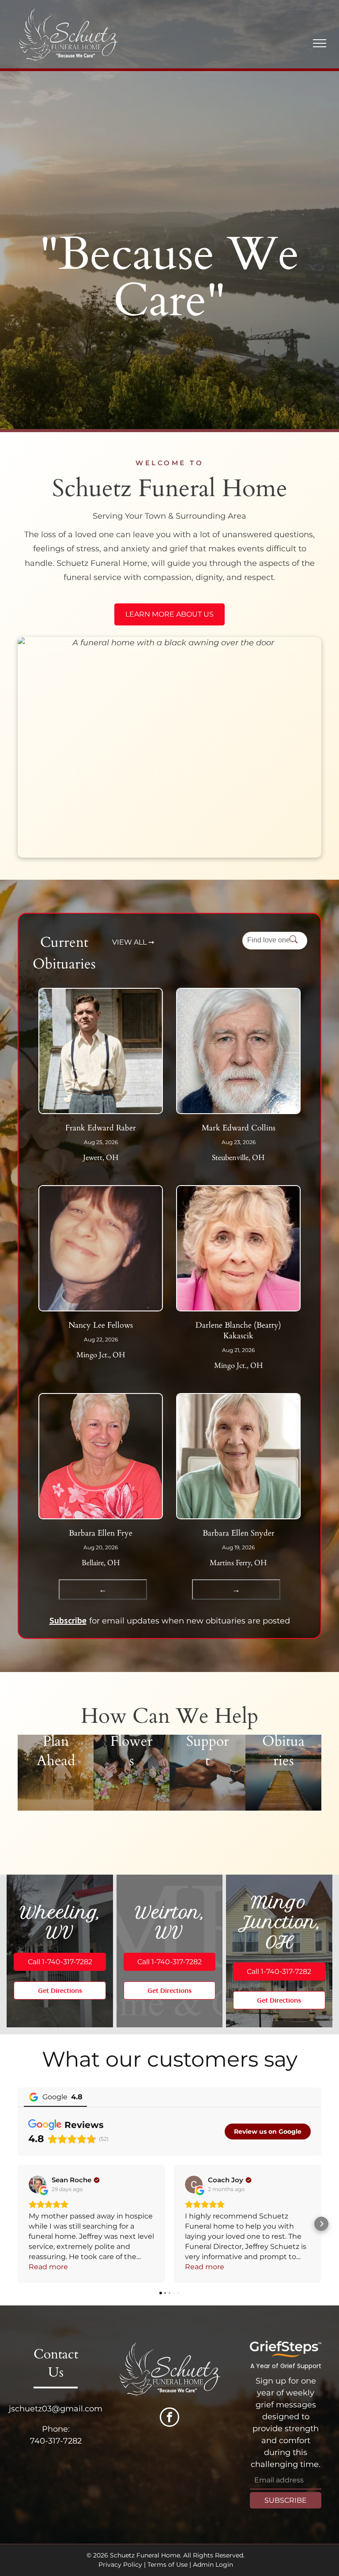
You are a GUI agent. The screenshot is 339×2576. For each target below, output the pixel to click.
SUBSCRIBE (286, 2500)
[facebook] (169, 2418)
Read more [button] (48, 2267)
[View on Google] (38, 2184)
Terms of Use (168, 2565)
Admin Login (213, 2565)
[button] (18, 2224)
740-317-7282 (56, 2441)
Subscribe (68, 1620)
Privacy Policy (120, 2565)
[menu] (320, 43)
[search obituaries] (296, 940)
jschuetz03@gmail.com (56, 2409)
